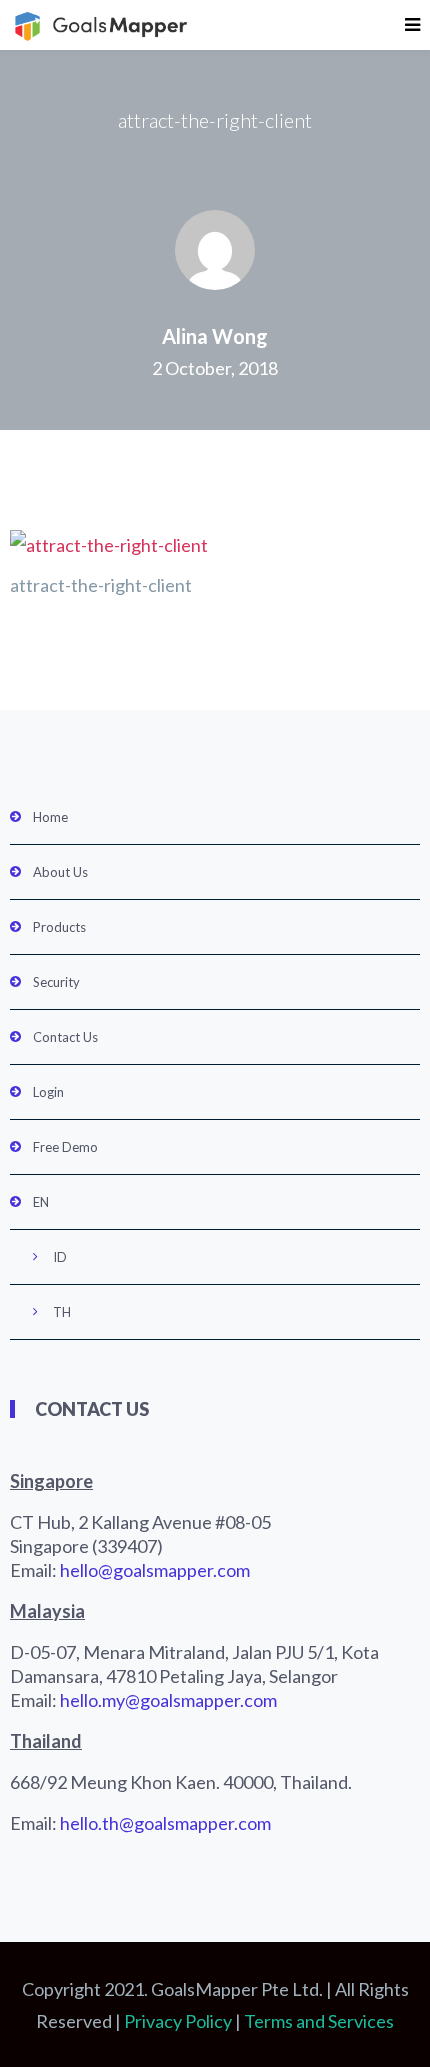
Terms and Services (319, 2021)
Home (50, 817)
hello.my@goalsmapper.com (168, 1700)
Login (48, 1092)
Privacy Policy (178, 2021)
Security (56, 982)
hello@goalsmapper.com (155, 1570)
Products (59, 927)
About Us (60, 872)
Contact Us (65, 1037)
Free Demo (65, 1147)
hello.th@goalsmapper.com (165, 1823)
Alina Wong (215, 336)
